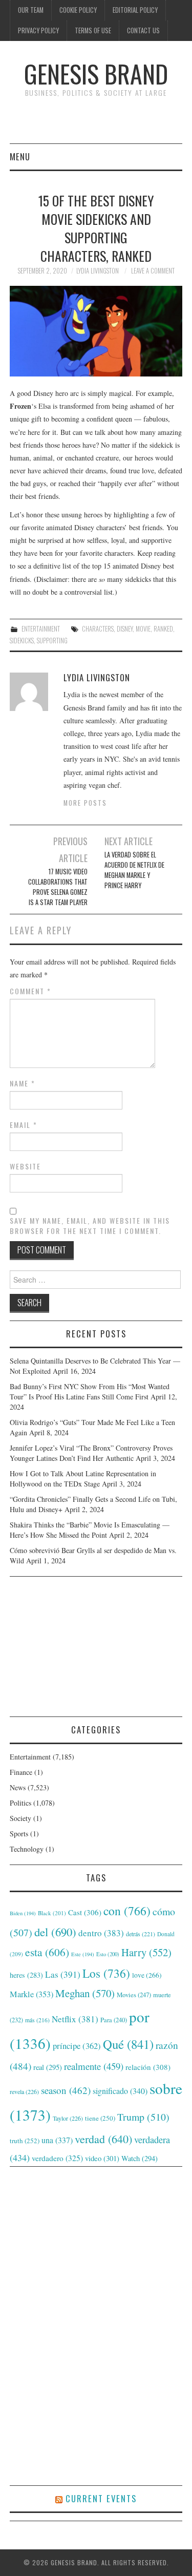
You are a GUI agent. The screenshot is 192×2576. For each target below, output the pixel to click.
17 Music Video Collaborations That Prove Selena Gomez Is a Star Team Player (58, 887)
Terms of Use (93, 30)
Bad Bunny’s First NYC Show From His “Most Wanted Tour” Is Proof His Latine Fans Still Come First (90, 1391)
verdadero (57, 2158)
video (102, 2158)
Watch (140, 2158)
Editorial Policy (135, 10)
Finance (21, 1772)
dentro (101, 1933)
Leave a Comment (153, 271)
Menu (20, 156)
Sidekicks (22, 641)
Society (20, 1818)
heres (26, 1975)
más (37, 2020)
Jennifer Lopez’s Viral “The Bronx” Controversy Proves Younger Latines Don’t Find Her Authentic (91, 1453)
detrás (141, 1934)
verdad (103, 2139)
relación (148, 2067)
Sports (19, 1834)
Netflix (75, 2019)
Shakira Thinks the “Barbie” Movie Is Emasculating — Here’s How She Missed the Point (90, 1530)
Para (114, 2020)
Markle (31, 1994)
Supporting (52, 641)
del (55, 1932)
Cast (85, 1912)
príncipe (77, 2046)
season (66, 2090)
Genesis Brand (96, 74)
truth (25, 2141)
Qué (128, 2044)
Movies (134, 1995)
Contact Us (143, 30)
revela (24, 2091)
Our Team (31, 10)
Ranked (163, 629)
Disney (125, 629)
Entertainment (41, 629)
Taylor (68, 2118)
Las (63, 1974)
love (147, 1975)
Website (25, 1166)
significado (120, 2091)
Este (83, 1954)
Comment (30, 991)
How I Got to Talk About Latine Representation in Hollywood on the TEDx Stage (83, 1479)
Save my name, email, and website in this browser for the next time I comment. (90, 1226)
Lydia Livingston (98, 271)
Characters (98, 629)
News (18, 1787)
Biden (23, 1913)
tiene (100, 2118)
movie (143, 629)
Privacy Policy (38, 30)
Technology (27, 1849)
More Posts (85, 803)
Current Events (101, 2498)
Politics (20, 1803)
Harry (146, 1952)
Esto (108, 1954)
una (57, 2140)
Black (52, 1913)
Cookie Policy (78, 10)
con (127, 1911)
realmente (94, 2066)
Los (106, 1973)
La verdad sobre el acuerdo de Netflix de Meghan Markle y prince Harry (134, 870)
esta (47, 1952)
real (48, 2067)
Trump (143, 2117)
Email (24, 1125)
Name (23, 1083)
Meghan (85, 1993)
